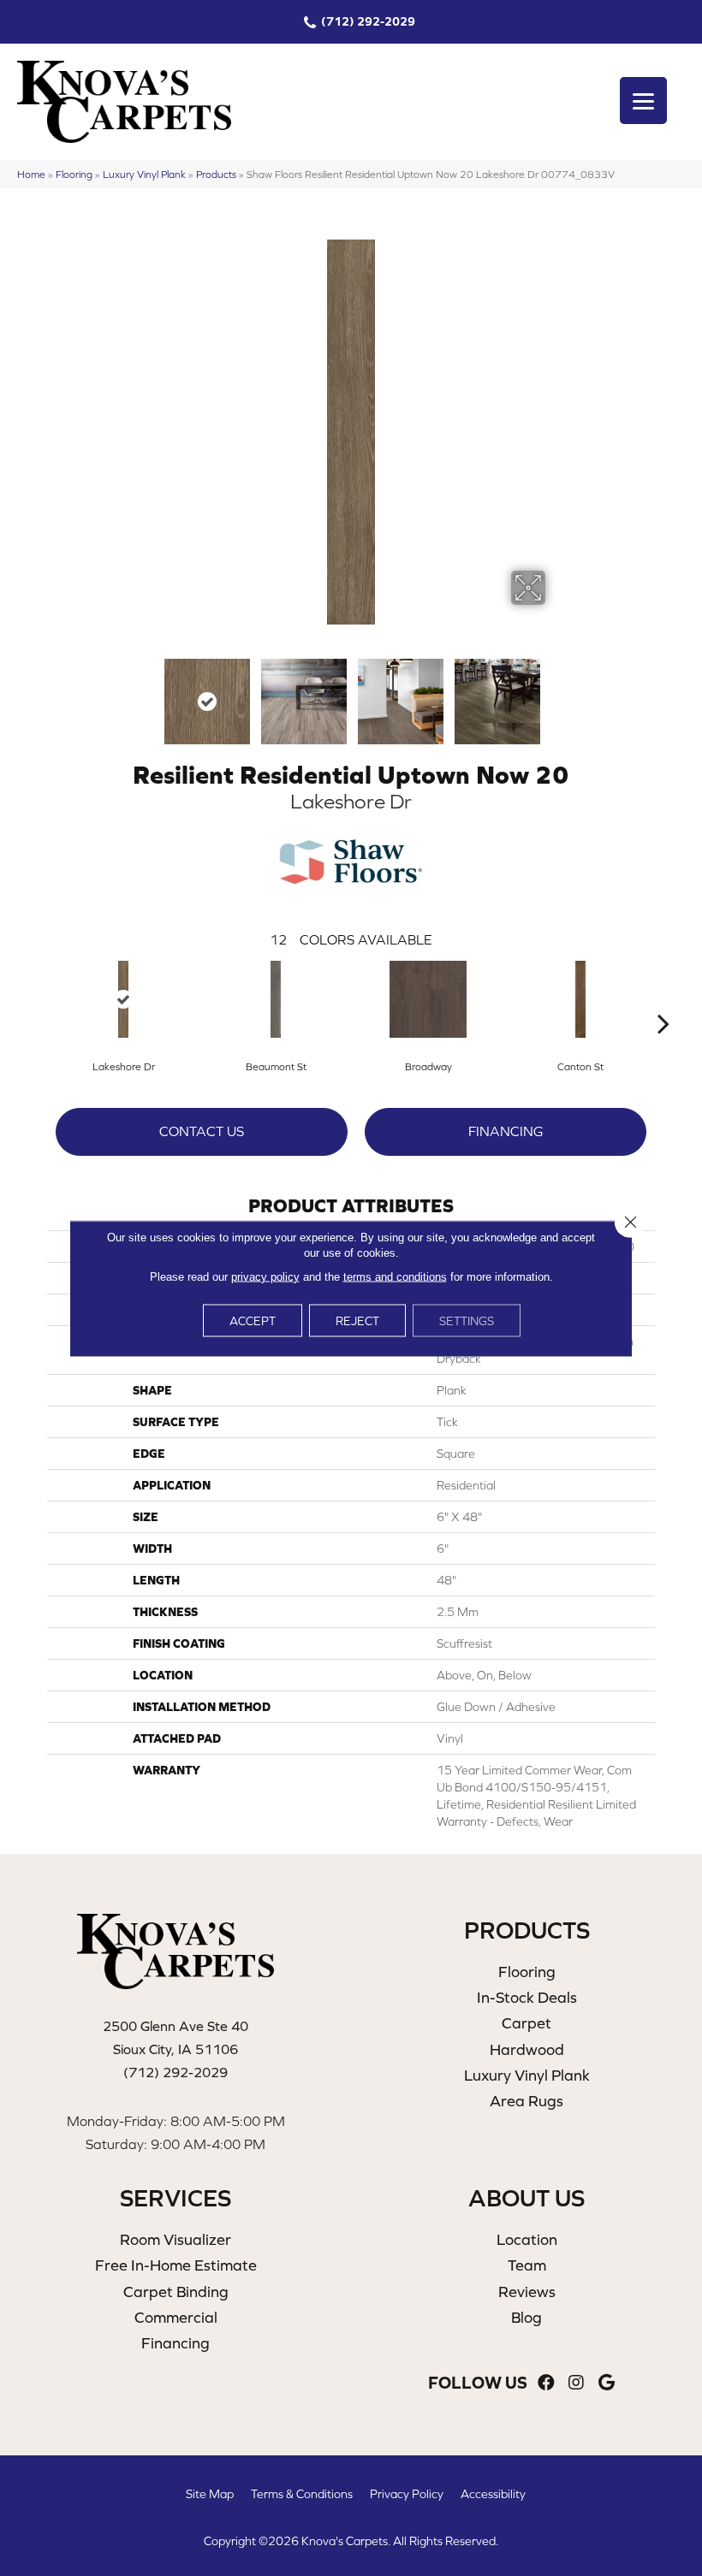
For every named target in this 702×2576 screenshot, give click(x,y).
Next (556, 693)
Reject (357, 1320)
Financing (506, 1131)
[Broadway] (428, 999)
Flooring (74, 174)
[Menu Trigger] (643, 101)
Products (216, 174)
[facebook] (546, 2383)
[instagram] (576, 2383)
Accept (253, 1320)
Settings (467, 1320)
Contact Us (202, 1131)
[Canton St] (580, 999)
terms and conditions (395, 1276)
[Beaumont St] (276, 999)
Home (31, 174)
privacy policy (265, 1276)
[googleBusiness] (607, 2383)
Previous (146, 693)
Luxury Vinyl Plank (144, 174)
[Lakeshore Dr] (123, 999)
